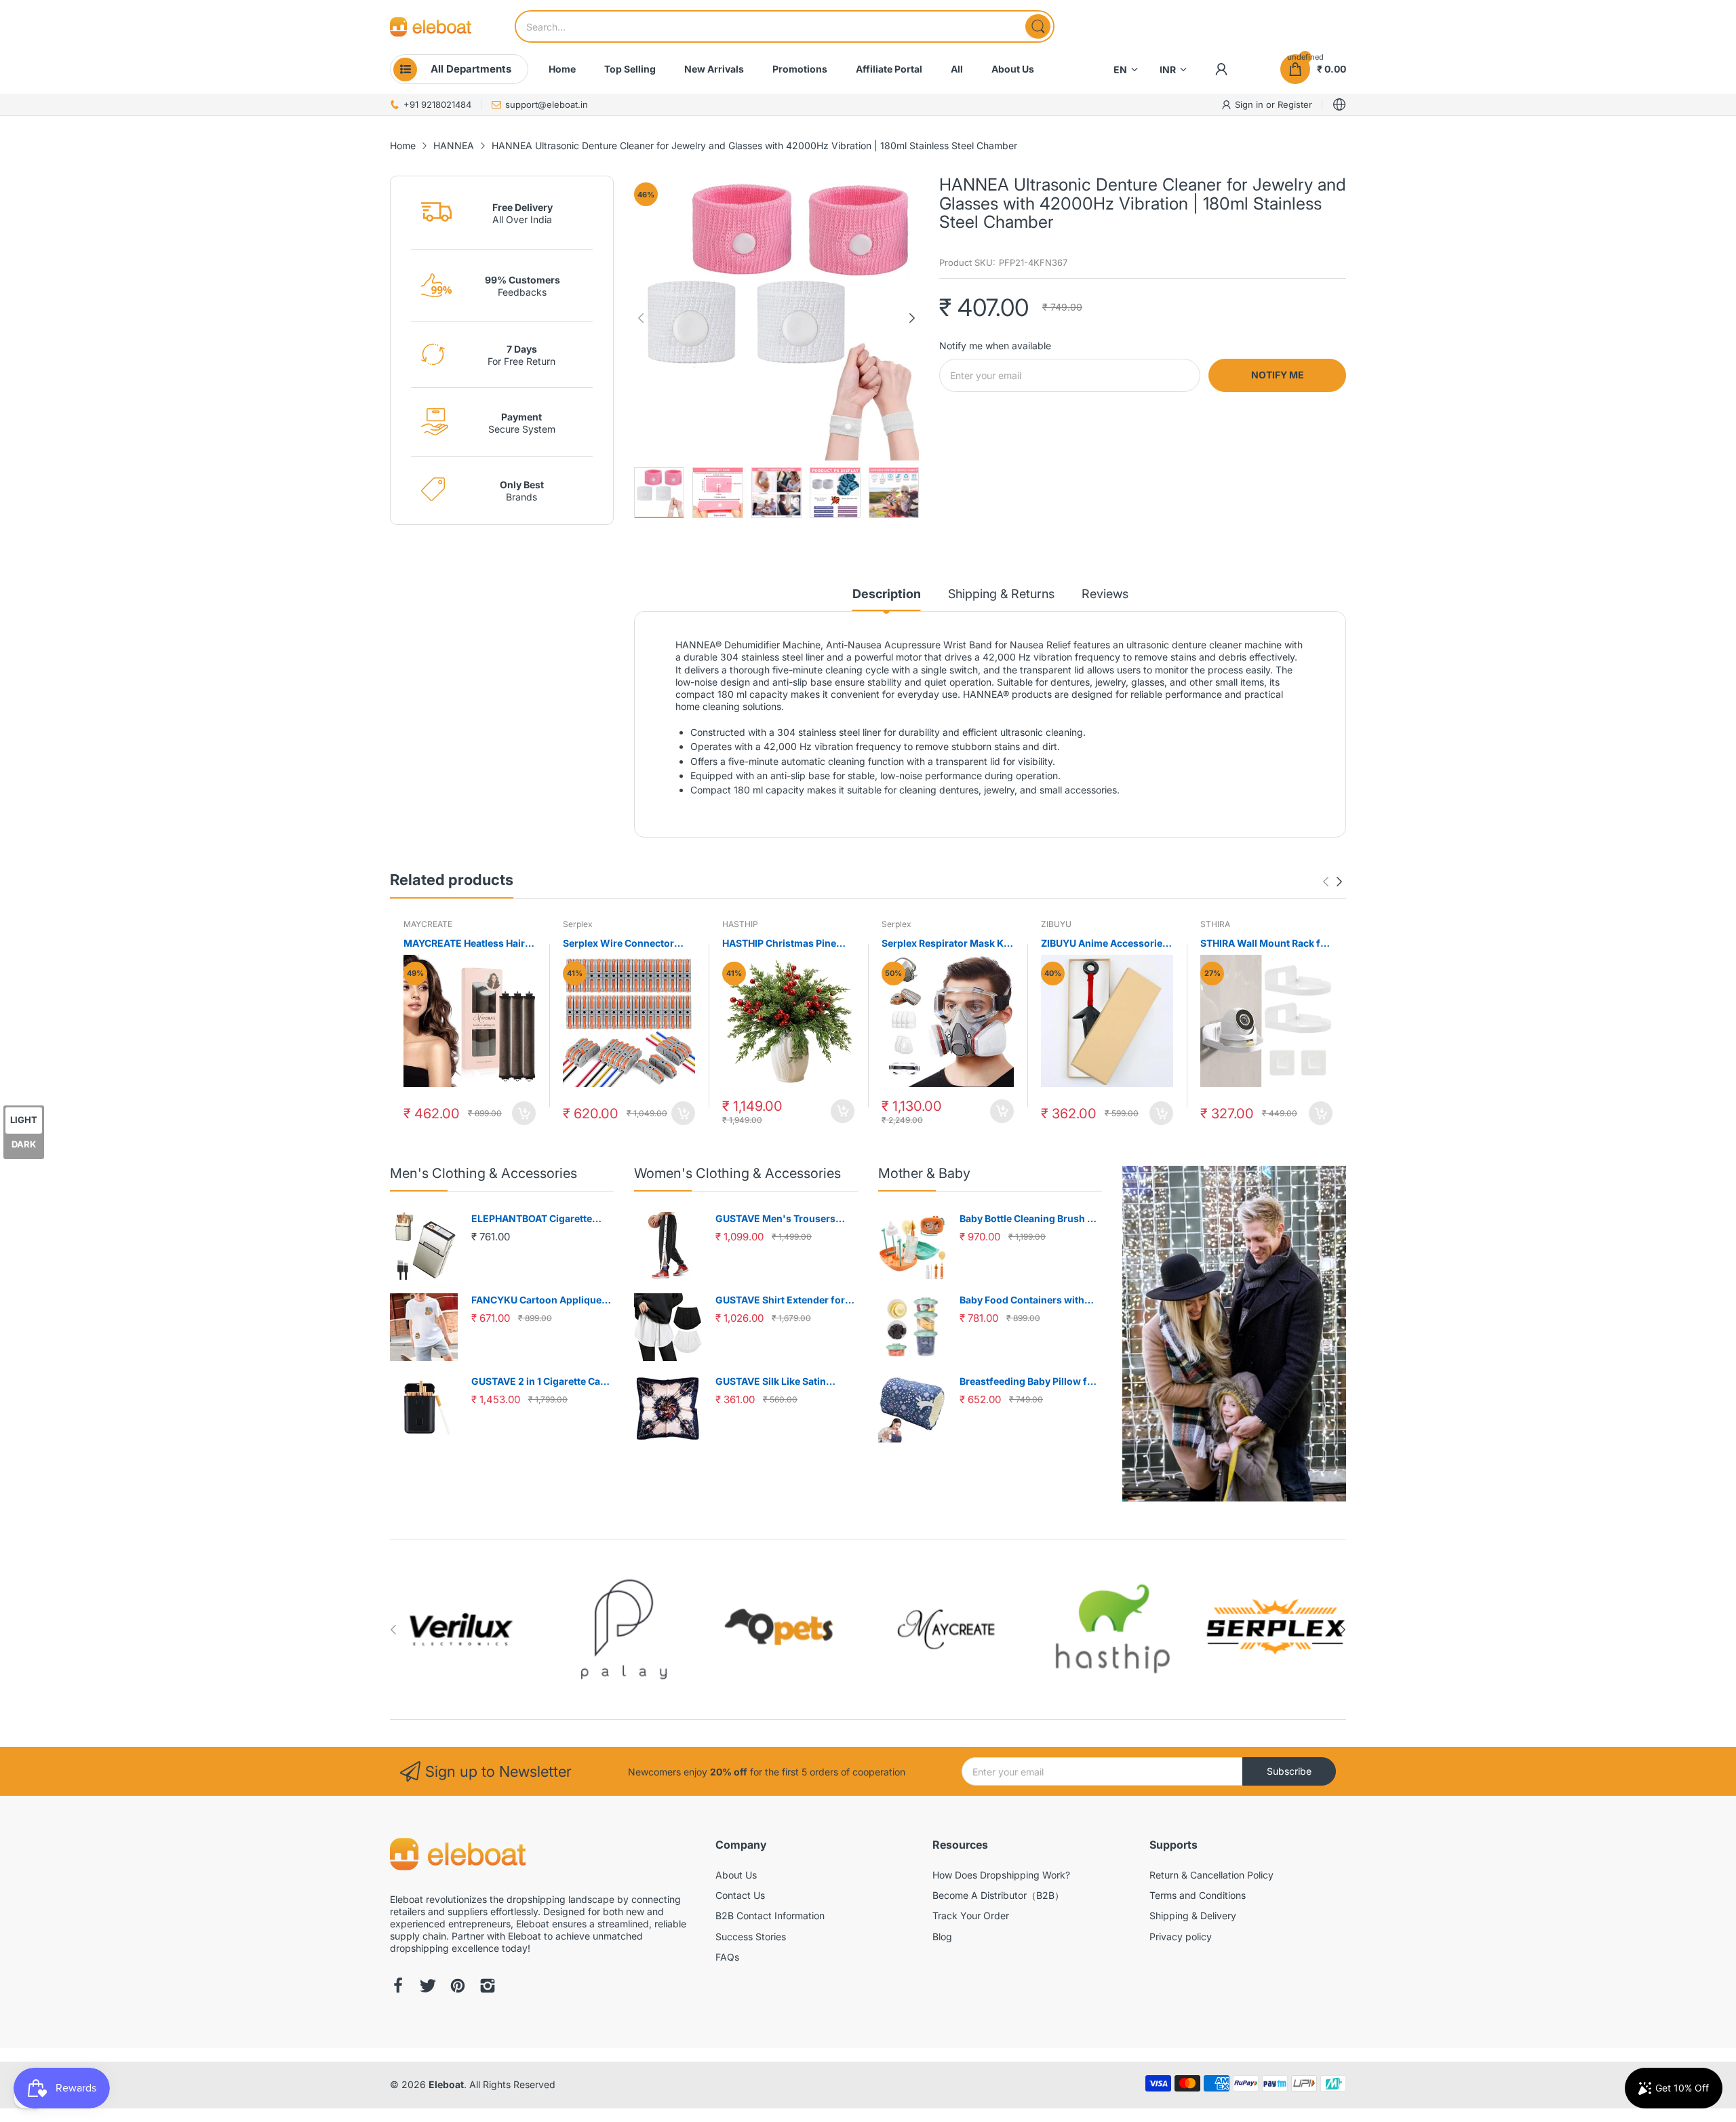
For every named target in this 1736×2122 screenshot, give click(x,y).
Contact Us (740, 1895)
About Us (736, 1875)
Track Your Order (971, 1915)
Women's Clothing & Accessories (737, 1173)
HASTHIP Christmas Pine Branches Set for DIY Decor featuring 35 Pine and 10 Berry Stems (785, 944)
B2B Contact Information (770, 1915)
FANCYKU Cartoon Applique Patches (536, 1300)
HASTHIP (740, 924)
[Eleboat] (431, 27)
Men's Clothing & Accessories (484, 1173)
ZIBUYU (1056, 924)
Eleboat (446, 2084)
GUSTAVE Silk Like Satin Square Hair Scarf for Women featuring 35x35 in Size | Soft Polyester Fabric (783, 1382)
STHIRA (1215, 924)
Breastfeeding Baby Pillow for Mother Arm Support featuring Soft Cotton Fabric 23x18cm (1030, 1382)
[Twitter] (428, 1987)
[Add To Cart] (524, 1113)
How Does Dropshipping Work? (1001, 1875)
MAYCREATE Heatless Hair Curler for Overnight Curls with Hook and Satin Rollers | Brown (470, 944)
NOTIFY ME (1278, 375)
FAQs (727, 1957)
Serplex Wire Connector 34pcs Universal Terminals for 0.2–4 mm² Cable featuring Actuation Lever (625, 944)
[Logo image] (461, 1629)
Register (1295, 104)
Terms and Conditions (1198, 1895)
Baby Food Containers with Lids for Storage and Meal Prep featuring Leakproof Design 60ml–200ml (1031, 1300)
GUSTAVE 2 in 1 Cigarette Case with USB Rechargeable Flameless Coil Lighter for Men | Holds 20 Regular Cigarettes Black (542, 1382)
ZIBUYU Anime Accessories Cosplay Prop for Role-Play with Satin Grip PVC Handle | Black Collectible (1106, 944)
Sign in (1250, 104)
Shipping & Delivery (1193, 1915)
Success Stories (751, 1937)
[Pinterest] (458, 1987)
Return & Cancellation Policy (1211, 1875)
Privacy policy (1181, 1937)
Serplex (578, 924)
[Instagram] (488, 1987)
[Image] (1234, 1334)
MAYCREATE (428, 924)
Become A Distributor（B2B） (998, 1895)
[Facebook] (398, 1987)
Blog (942, 1937)
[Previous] (912, 318)
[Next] (641, 318)
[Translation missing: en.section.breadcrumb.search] (1038, 26)
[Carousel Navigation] (1333, 882)
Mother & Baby (924, 1173)
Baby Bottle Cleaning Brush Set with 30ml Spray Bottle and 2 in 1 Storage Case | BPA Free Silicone (1031, 1219)
